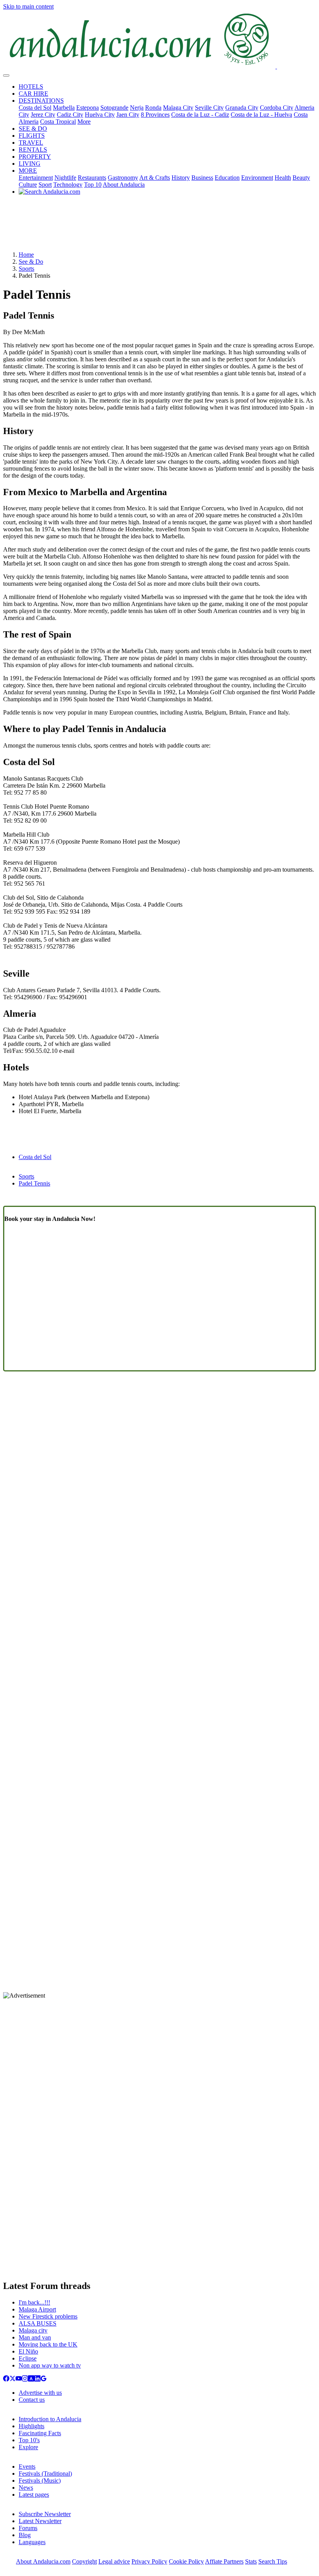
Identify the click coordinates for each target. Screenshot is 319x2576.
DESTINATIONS (41, 101)
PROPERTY (35, 157)
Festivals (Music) (40, 2481)
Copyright (84, 2561)
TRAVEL (31, 143)
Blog (25, 2535)
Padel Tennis (34, 1183)
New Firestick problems (48, 2316)
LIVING (30, 164)
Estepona (88, 108)
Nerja (137, 108)
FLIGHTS (32, 136)
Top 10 (93, 185)
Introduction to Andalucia (50, 2419)
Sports (26, 269)
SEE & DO (33, 129)
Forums (28, 2528)
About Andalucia (124, 185)
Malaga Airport (37, 2309)
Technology (68, 185)
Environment (257, 178)
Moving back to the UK (48, 2344)
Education (227, 178)
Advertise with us (40, 2393)
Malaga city (33, 2330)
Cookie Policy (186, 2561)
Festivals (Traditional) (45, 2474)
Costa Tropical (58, 122)
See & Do (31, 262)
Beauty (301, 178)
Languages (32, 2542)
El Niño (28, 2351)
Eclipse (28, 2358)
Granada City (242, 108)
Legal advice (114, 2561)
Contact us (32, 2400)
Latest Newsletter (40, 2521)
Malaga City (178, 108)
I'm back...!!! (34, 2302)
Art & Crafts (155, 178)
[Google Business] (44, 2379)
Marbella (64, 108)
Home (26, 255)
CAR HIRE (33, 94)
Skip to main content (28, 6)
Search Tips (273, 2561)
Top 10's (29, 2440)
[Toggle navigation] (6, 75)
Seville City (209, 108)
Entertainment (36, 178)
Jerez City (43, 115)
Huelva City (100, 115)
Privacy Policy (149, 2561)
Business (202, 178)
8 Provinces (155, 115)
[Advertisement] (159, 226)
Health (283, 178)
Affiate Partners (224, 2561)
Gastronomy (123, 178)
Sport (45, 185)
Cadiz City (70, 115)
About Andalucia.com (43, 2561)
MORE (28, 171)
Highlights (32, 2426)
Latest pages (34, 2495)
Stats (251, 2561)
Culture (28, 185)
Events (27, 2467)
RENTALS (33, 150)
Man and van (35, 2337)
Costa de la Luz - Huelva (261, 115)
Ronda (153, 108)
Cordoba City (277, 108)
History (181, 178)
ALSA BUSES (38, 2323)
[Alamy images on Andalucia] (31, 2379)
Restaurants (92, 178)
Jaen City (128, 115)
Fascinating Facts (40, 2433)
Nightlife (65, 178)
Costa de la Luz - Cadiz (200, 115)
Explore (28, 2447)
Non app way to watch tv (50, 2365)
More (84, 122)
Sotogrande (114, 108)
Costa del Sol (35, 108)
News (26, 2488)
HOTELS (31, 87)
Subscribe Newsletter (45, 2514)
